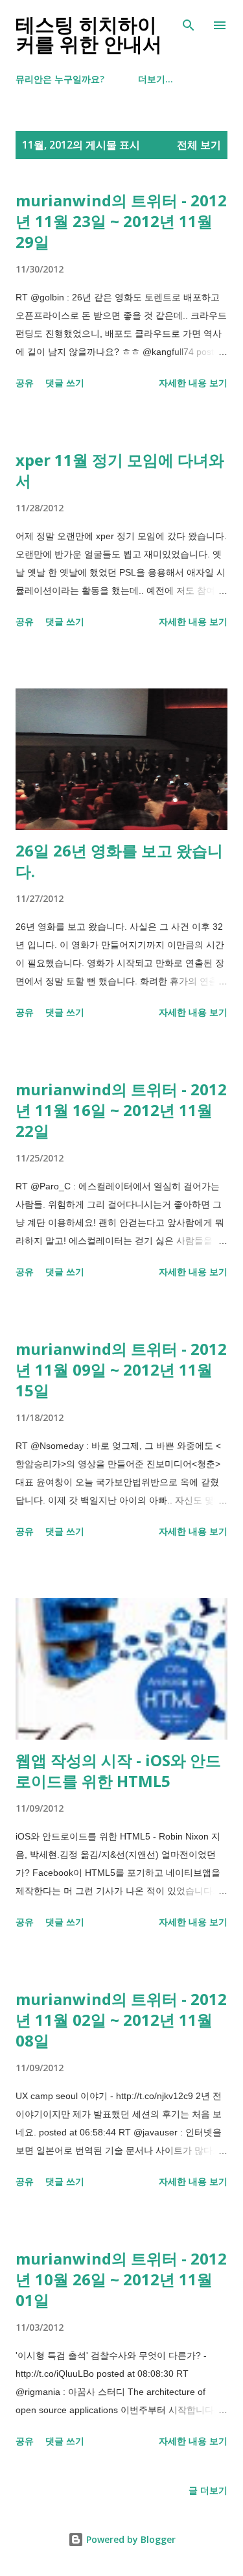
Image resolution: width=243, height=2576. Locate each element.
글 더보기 (208, 2490)
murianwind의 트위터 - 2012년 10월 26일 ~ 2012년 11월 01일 (121, 2279)
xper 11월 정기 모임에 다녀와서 (120, 470)
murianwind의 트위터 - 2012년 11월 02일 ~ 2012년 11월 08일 (121, 2020)
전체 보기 (199, 145)
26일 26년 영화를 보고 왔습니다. (119, 861)
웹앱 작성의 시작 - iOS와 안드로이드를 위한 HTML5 (118, 1770)
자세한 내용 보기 (193, 383)
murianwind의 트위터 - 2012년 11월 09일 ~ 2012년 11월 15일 (121, 1369)
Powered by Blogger (130, 2539)
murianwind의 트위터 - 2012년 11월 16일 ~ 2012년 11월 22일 (121, 1110)
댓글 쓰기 (65, 383)
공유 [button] (25, 383)
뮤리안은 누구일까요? (60, 79)
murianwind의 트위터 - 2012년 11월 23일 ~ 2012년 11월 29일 (121, 221)
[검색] (189, 23)
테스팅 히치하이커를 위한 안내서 (89, 35)
